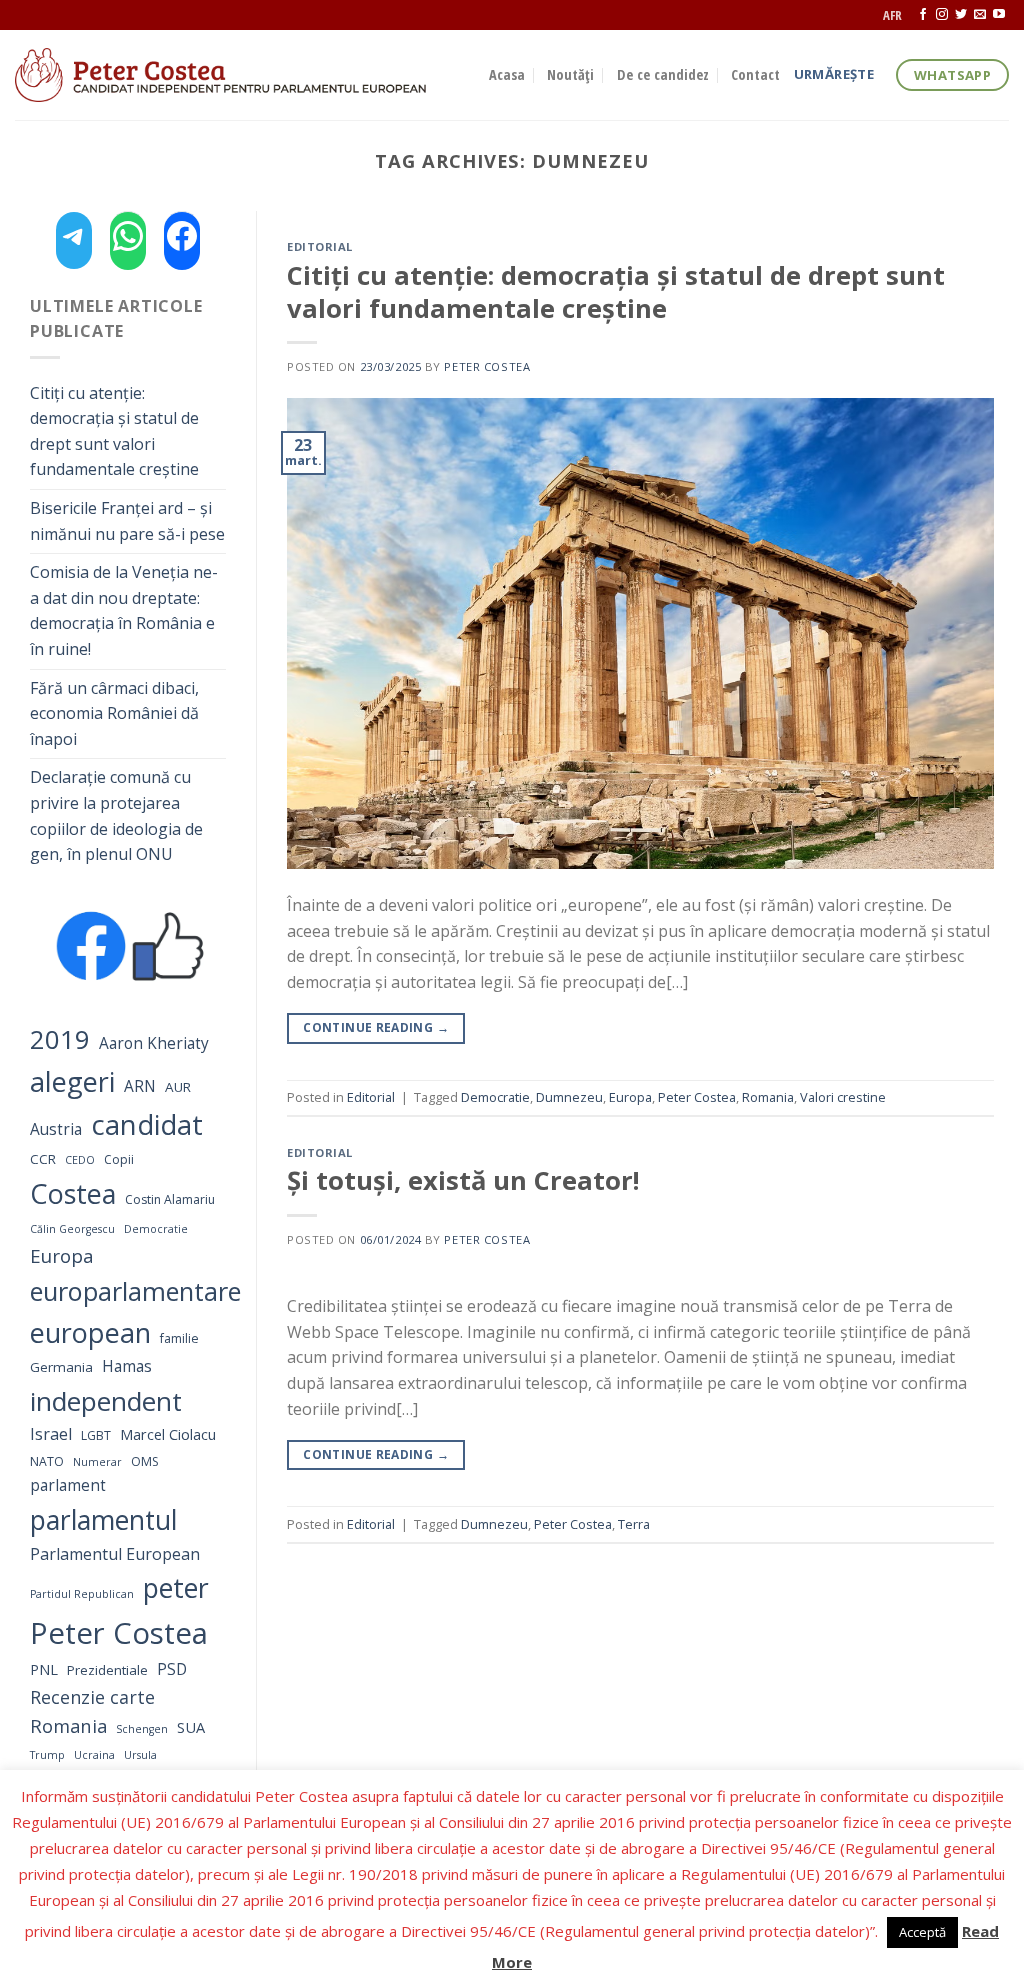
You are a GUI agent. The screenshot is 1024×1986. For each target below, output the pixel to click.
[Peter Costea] (237, 75)
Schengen (142, 1729)
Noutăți (570, 74)
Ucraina (94, 1755)
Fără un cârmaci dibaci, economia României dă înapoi (114, 713)
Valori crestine (843, 1097)
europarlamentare (135, 1291)
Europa (62, 1255)
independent (106, 1401)
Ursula (140, 1755)
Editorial (320, 246)
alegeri (72, 1081)
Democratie (156, 1229)
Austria (56, 1129)
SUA (191, 1727)
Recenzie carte (92, 1697)
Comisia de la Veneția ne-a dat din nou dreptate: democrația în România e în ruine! (124, 610)
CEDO (80, 1160)
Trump (47, 1755)
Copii (119, 1159)
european (90, 1332)
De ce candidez (663, 74)
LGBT (96, 1435)
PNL (44, 1669)
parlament (68, 1485)
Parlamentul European (115, 1554)
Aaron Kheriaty (154, 1043)
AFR (892, 15)
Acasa (507, 74)
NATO (47, 1461)
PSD (172, 1669)
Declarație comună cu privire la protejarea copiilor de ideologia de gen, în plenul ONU (116, 815)
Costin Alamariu (170, 1199)
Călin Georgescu (72, 1229)
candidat (147, 1124)
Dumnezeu (569, 1097)
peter (176, 1587)
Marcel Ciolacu (168, 1434)
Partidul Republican (82, 1594)
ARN (140, 1086)
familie (179, 1338)
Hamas (127, 1366)
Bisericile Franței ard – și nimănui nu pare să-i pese (127, 521)
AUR (178, 1087)
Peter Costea (119, 1633)
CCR (43, 1159)
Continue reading (376, 1027)
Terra (634, 1524)
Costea (73, 1193)
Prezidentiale (107, 1670)
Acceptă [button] (922, 1932)
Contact (755, 74)
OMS (145, 1461)
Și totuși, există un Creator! (463, 1180)
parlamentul (103, 1520)
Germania (61, 1367)
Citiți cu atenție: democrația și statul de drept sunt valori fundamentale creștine (114, 431)
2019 (60, 1039)
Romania (68, 1725)
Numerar (97, 1462)
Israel (51, 1434)
